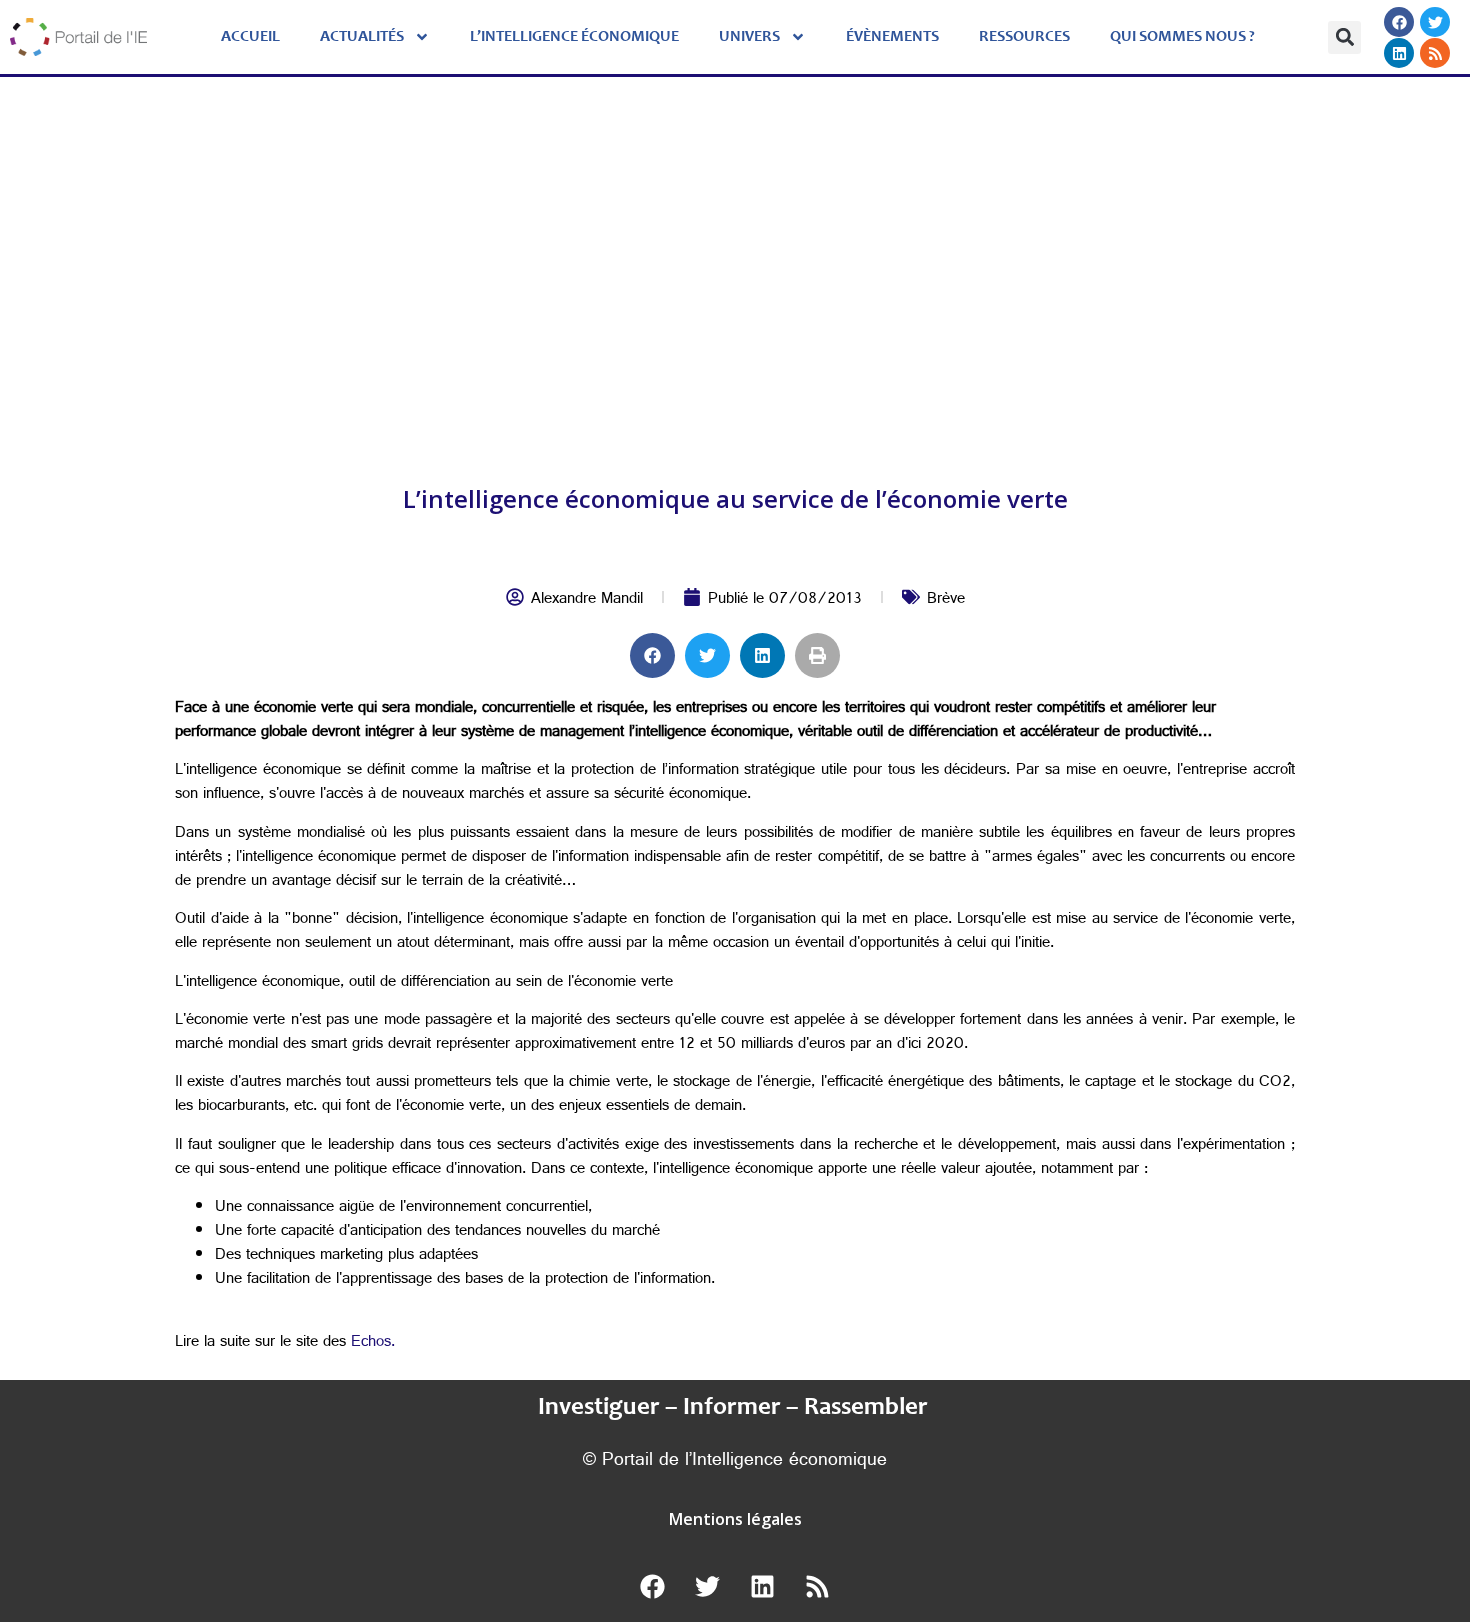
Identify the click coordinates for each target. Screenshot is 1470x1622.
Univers (749, 37)
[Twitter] (1435, 22)
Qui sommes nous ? (1182, 37)
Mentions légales (735, 1519)
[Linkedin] (1399, 53)
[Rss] (1435, 53)
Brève (946, 600)
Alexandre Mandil (587, 600)
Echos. (373, 1343)
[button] (1344, 37)
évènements (892, 37)
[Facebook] (1399, 22)
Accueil (250, 37)
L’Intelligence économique (574, 37)
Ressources (1024, 37)
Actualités (362, 37)
